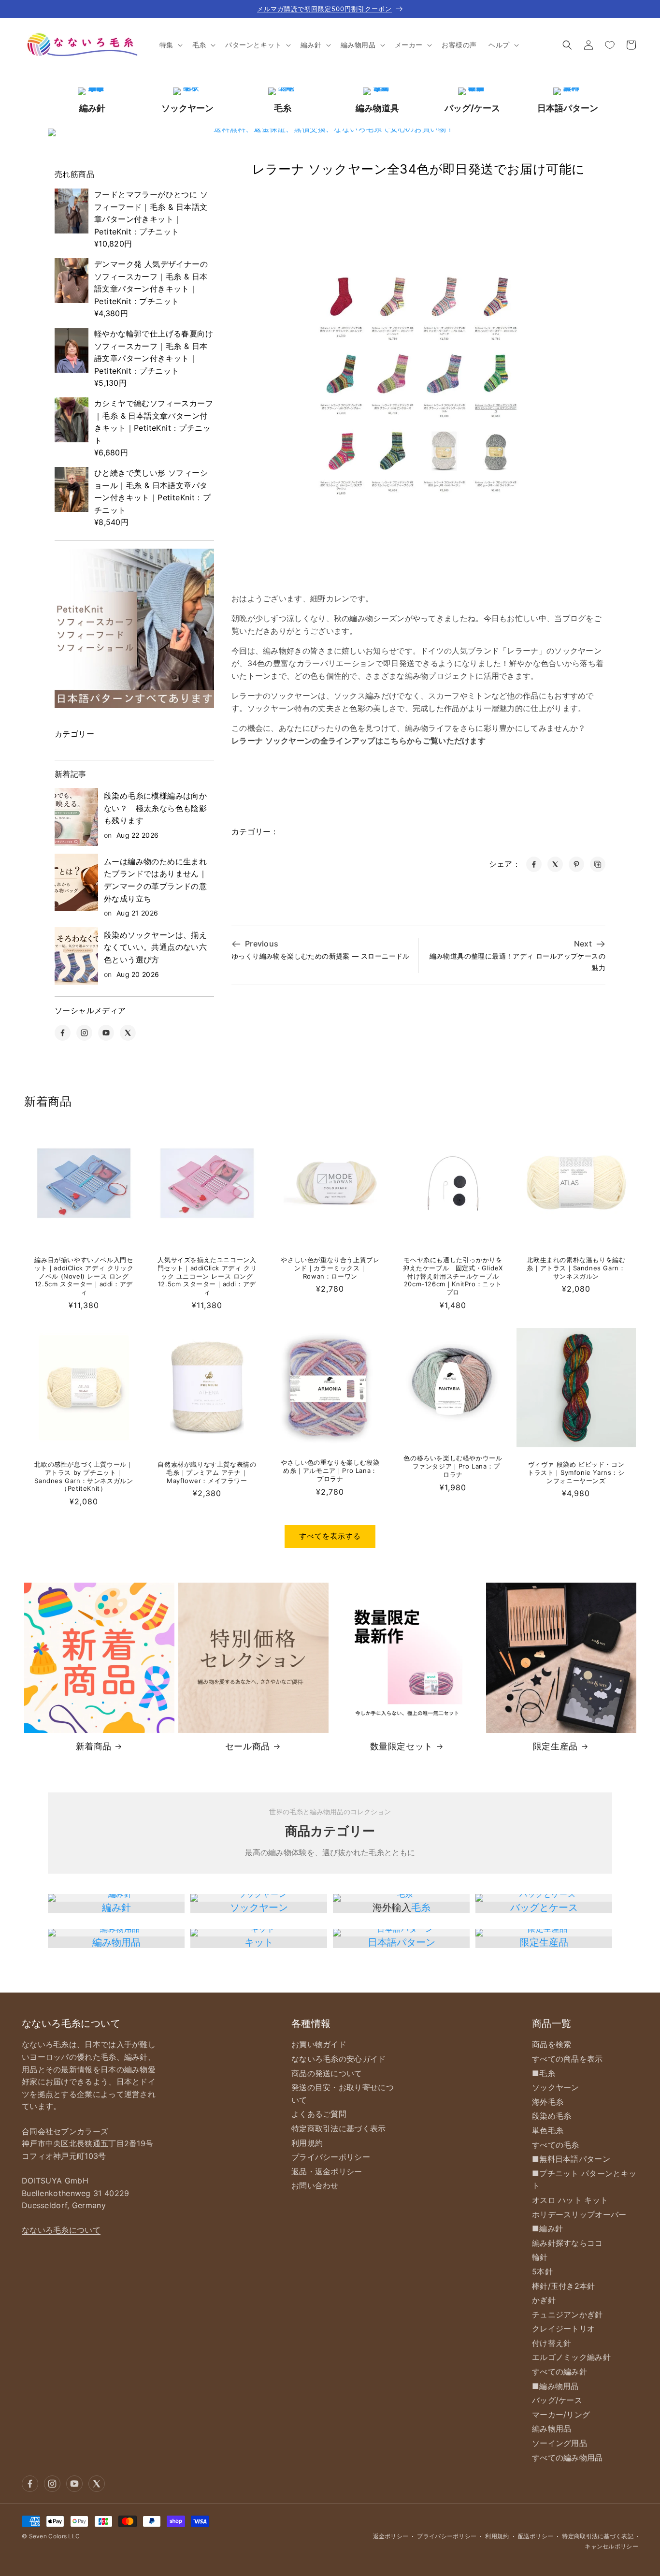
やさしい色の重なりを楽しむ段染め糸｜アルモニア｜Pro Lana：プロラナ (330, 1470)
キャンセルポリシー (611, 2546)
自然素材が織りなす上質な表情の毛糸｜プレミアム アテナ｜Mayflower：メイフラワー (207, 1472)
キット (259, 1942)
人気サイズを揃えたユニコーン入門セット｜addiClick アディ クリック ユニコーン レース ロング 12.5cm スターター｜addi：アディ (207, 1276)
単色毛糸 (548, 2130)
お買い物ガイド (319, 2044)
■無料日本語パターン (571, 2159)
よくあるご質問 (319, 2114)
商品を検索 (552, 2044)
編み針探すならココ (567, 2243)
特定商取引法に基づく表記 (598, 2536)
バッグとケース (544, 1907)
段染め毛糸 (552, 2116)
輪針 (540, 2257)
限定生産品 (555, 1746)
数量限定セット (402, 1746)
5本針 (542, 2271)
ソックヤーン (259, 1907)
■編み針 (547, 2228)
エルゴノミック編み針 (571, 2357)
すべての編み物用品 (567, 2458)
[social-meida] (30, 2484)
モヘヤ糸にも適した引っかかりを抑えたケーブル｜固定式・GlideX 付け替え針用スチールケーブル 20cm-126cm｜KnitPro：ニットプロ (453, 1276)
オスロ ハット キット (570, 2200)
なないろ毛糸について (61, 2230)
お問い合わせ (315, 2185)
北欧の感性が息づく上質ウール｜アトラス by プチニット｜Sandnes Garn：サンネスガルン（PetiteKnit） (84, 1477)
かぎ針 (544, 2300)
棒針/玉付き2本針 (564, 2286)
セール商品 (248, 1746)
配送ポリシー (536, 2536)
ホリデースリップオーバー (579, 2214)
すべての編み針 (560, 2372)
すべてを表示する (330, 1536)
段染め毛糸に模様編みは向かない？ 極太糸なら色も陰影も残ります (155, 808)
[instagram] (84, 1033)
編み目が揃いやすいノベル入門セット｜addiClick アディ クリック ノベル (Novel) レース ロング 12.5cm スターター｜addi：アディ (84, 1276)
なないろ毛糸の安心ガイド (339, 2059)
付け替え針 (552, 2343)
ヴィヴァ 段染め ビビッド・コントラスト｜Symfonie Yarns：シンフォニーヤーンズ (576, 1472)
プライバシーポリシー (331, 2157)
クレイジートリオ (563, 2329)
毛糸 (421, 1907)
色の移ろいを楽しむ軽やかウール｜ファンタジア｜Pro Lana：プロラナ (453, 1466)
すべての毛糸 (556, 2145)
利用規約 (307, 2143)
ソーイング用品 (560, 2443)
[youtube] (106, 1033)
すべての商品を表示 (567, 2059)
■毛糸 (544, 2073)
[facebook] (63, 1033)
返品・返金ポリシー (327, 2171)
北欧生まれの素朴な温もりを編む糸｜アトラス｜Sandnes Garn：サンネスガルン (576, 1268)
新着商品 (94, 1746)
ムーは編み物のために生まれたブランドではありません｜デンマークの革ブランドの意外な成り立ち (155, 880)
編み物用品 (116, 1942)
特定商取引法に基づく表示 (339, 2128)
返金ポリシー (391, 2536)
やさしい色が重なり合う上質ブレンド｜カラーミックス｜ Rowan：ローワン (330, 1268)
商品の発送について (327, 2073)
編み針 (116, 1907)
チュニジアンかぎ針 (567, 2314)
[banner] (134, 628)
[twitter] (128, 1033)
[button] (170, 45)
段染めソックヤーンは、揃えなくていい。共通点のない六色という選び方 (155, 947)
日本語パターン (402, 1942)
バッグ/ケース (557, 2400)
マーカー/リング (561, 2415)
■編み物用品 (555, 2386)
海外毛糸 (548, 2102)
